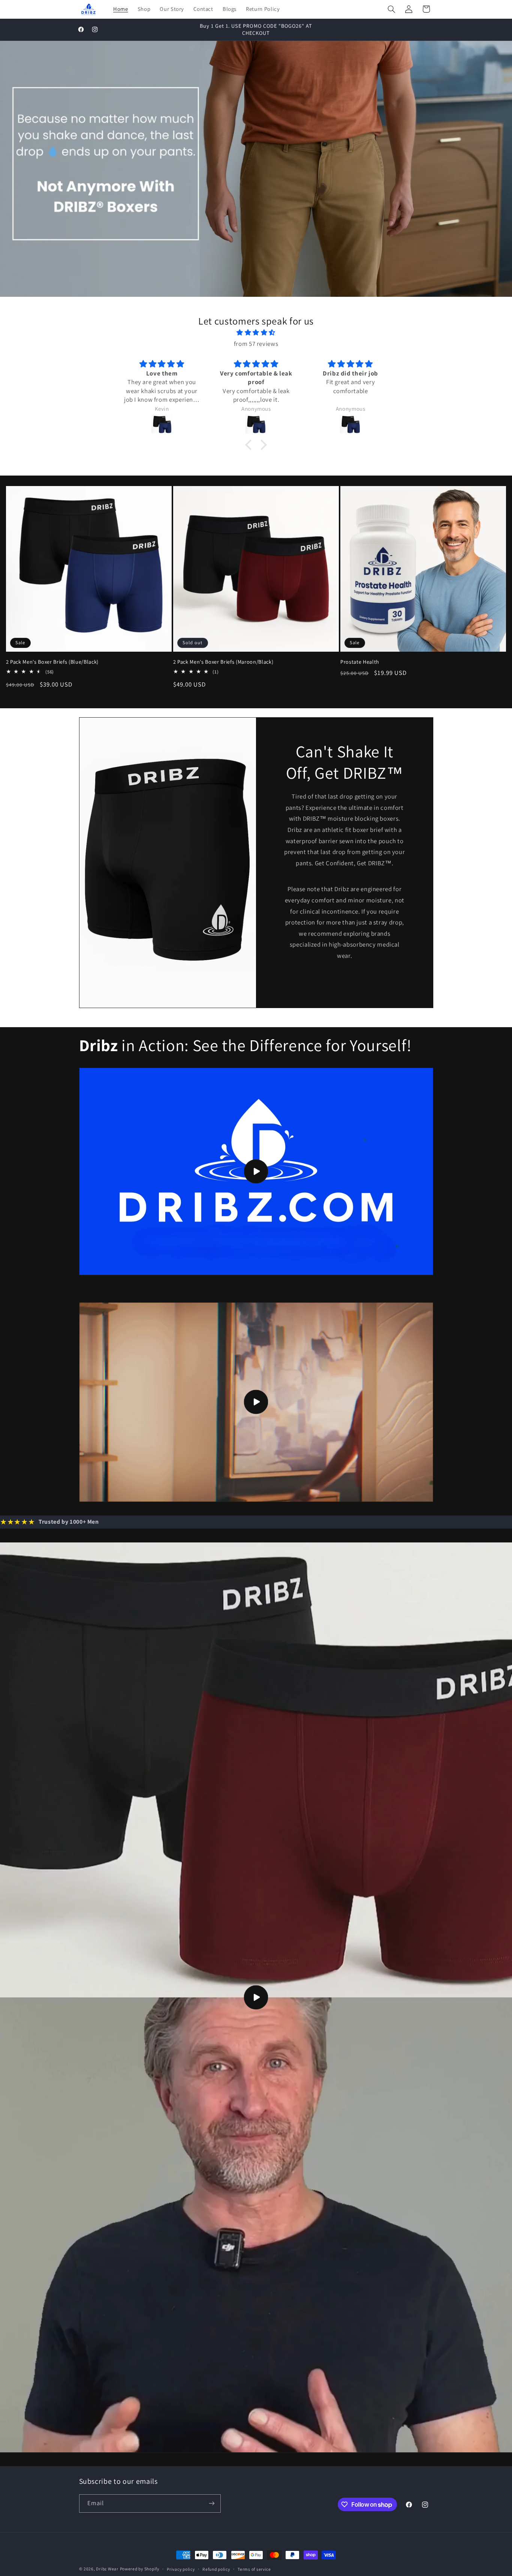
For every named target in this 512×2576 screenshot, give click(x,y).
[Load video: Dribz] (256, 1997)
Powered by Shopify (140, 2569)
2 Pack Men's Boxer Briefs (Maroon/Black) (223, 662)
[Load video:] (256, 1171)
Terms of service (254, 2569)
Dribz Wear (107, 2569)
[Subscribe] (211, 2503)
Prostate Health (360, 662)
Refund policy (216, 2569)
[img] (256, 333)
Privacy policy (181, 2569)
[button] (391, 9)
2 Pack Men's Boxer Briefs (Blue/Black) (52, 662)
